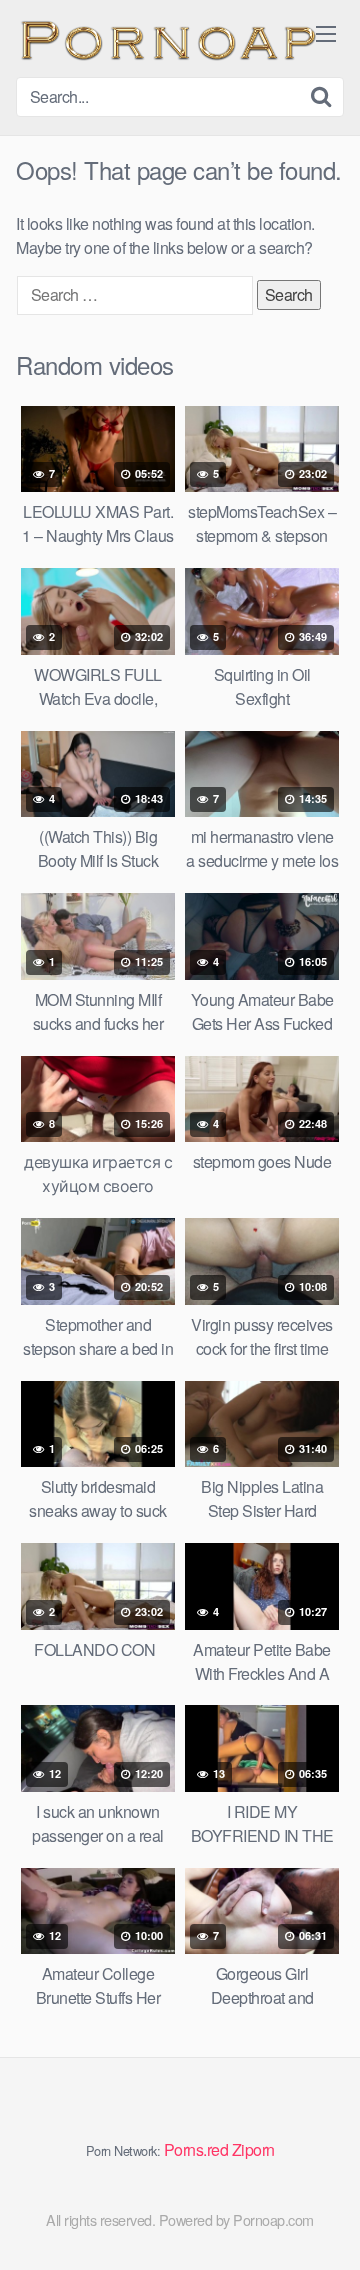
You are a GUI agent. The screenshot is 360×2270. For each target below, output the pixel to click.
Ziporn (253, 2149)
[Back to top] (325, 2226)
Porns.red (196, 2149)
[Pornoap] (166, 38)
